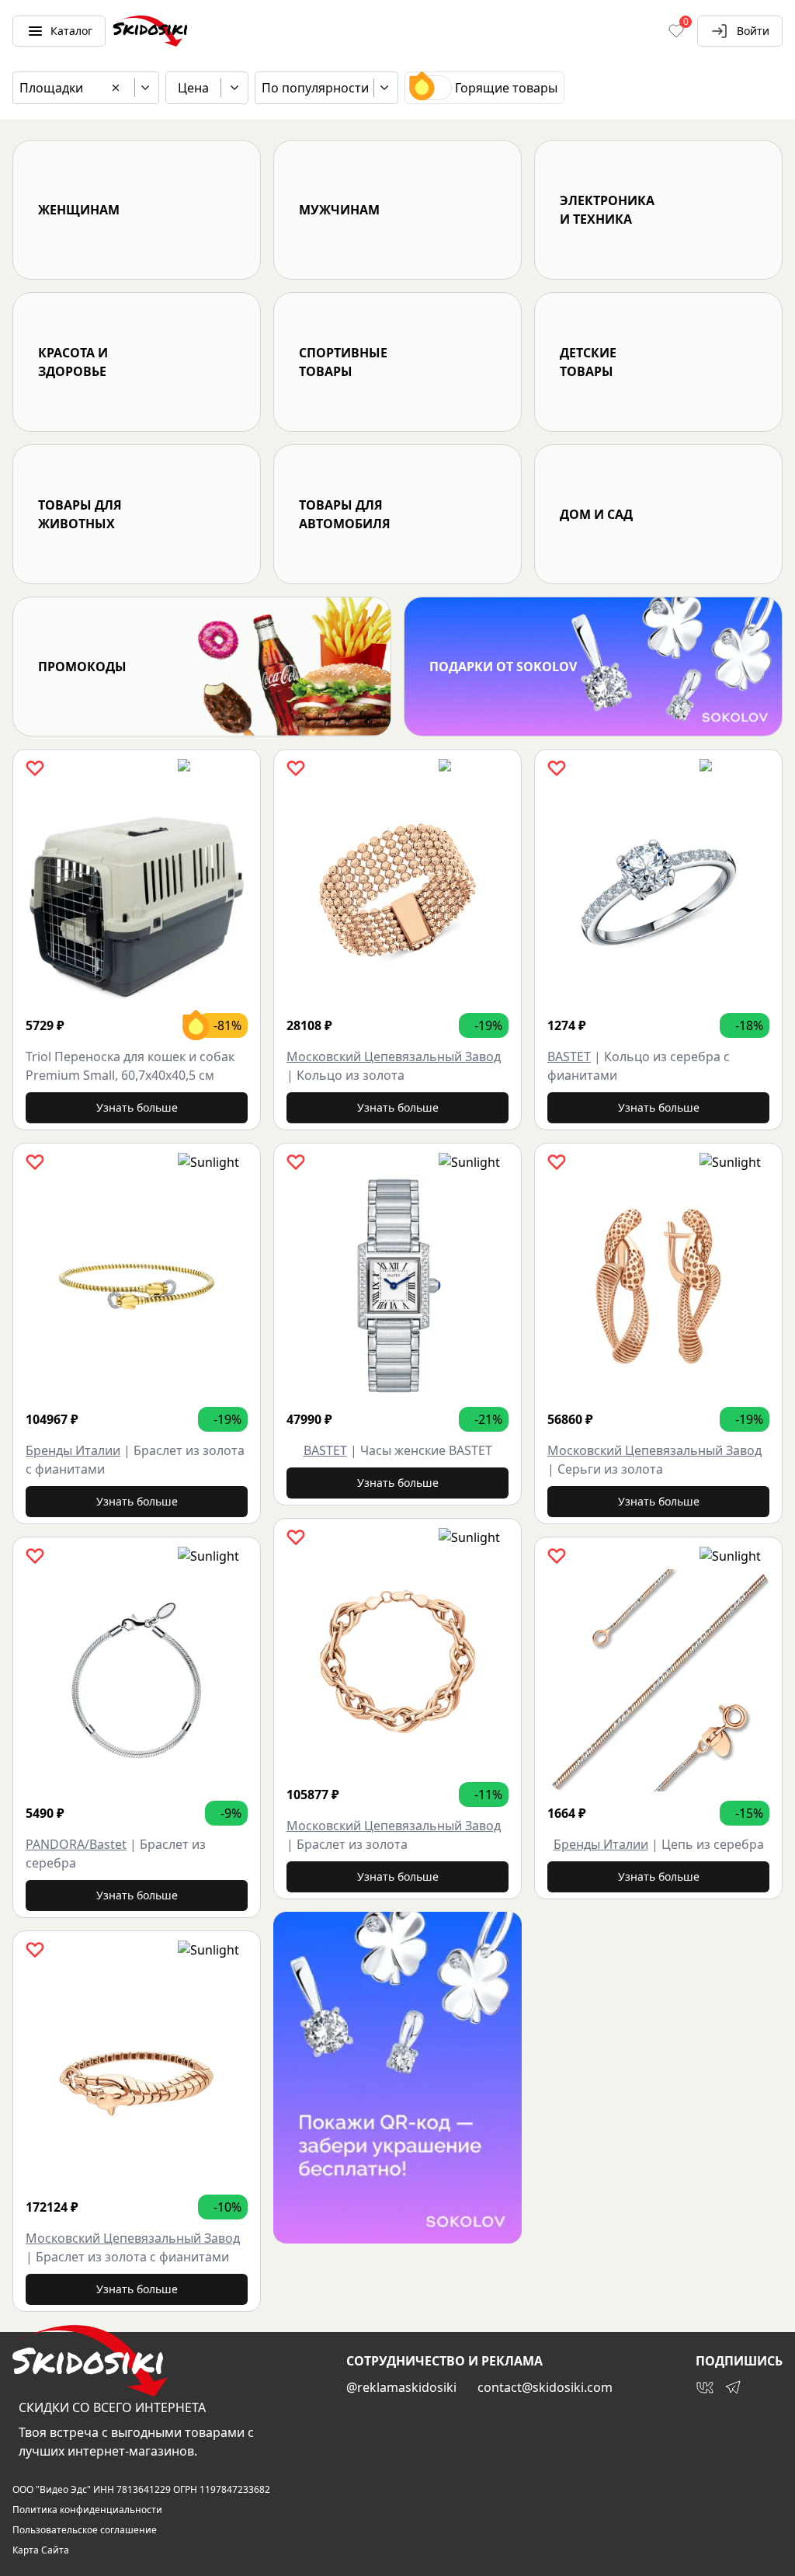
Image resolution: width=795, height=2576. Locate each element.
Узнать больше (137, 1107)
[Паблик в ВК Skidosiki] (705, 2387)
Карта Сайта (41, 2550)
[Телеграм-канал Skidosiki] (733, 2387)
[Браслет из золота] (397, 1662)
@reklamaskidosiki (401, 2387)
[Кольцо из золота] (397, 893)
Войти (753, 31)
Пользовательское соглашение (85, 2530)
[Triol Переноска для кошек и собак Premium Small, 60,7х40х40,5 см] (137, 893)
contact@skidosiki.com (545, 2387)
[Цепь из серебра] (658, 1680)
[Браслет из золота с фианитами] (137, 1286)
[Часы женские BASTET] (397, 1286)
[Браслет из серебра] (137, 1680)
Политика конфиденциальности (87, 2510)
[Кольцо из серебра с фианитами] (658, 893)
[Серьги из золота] (658, 1286)
